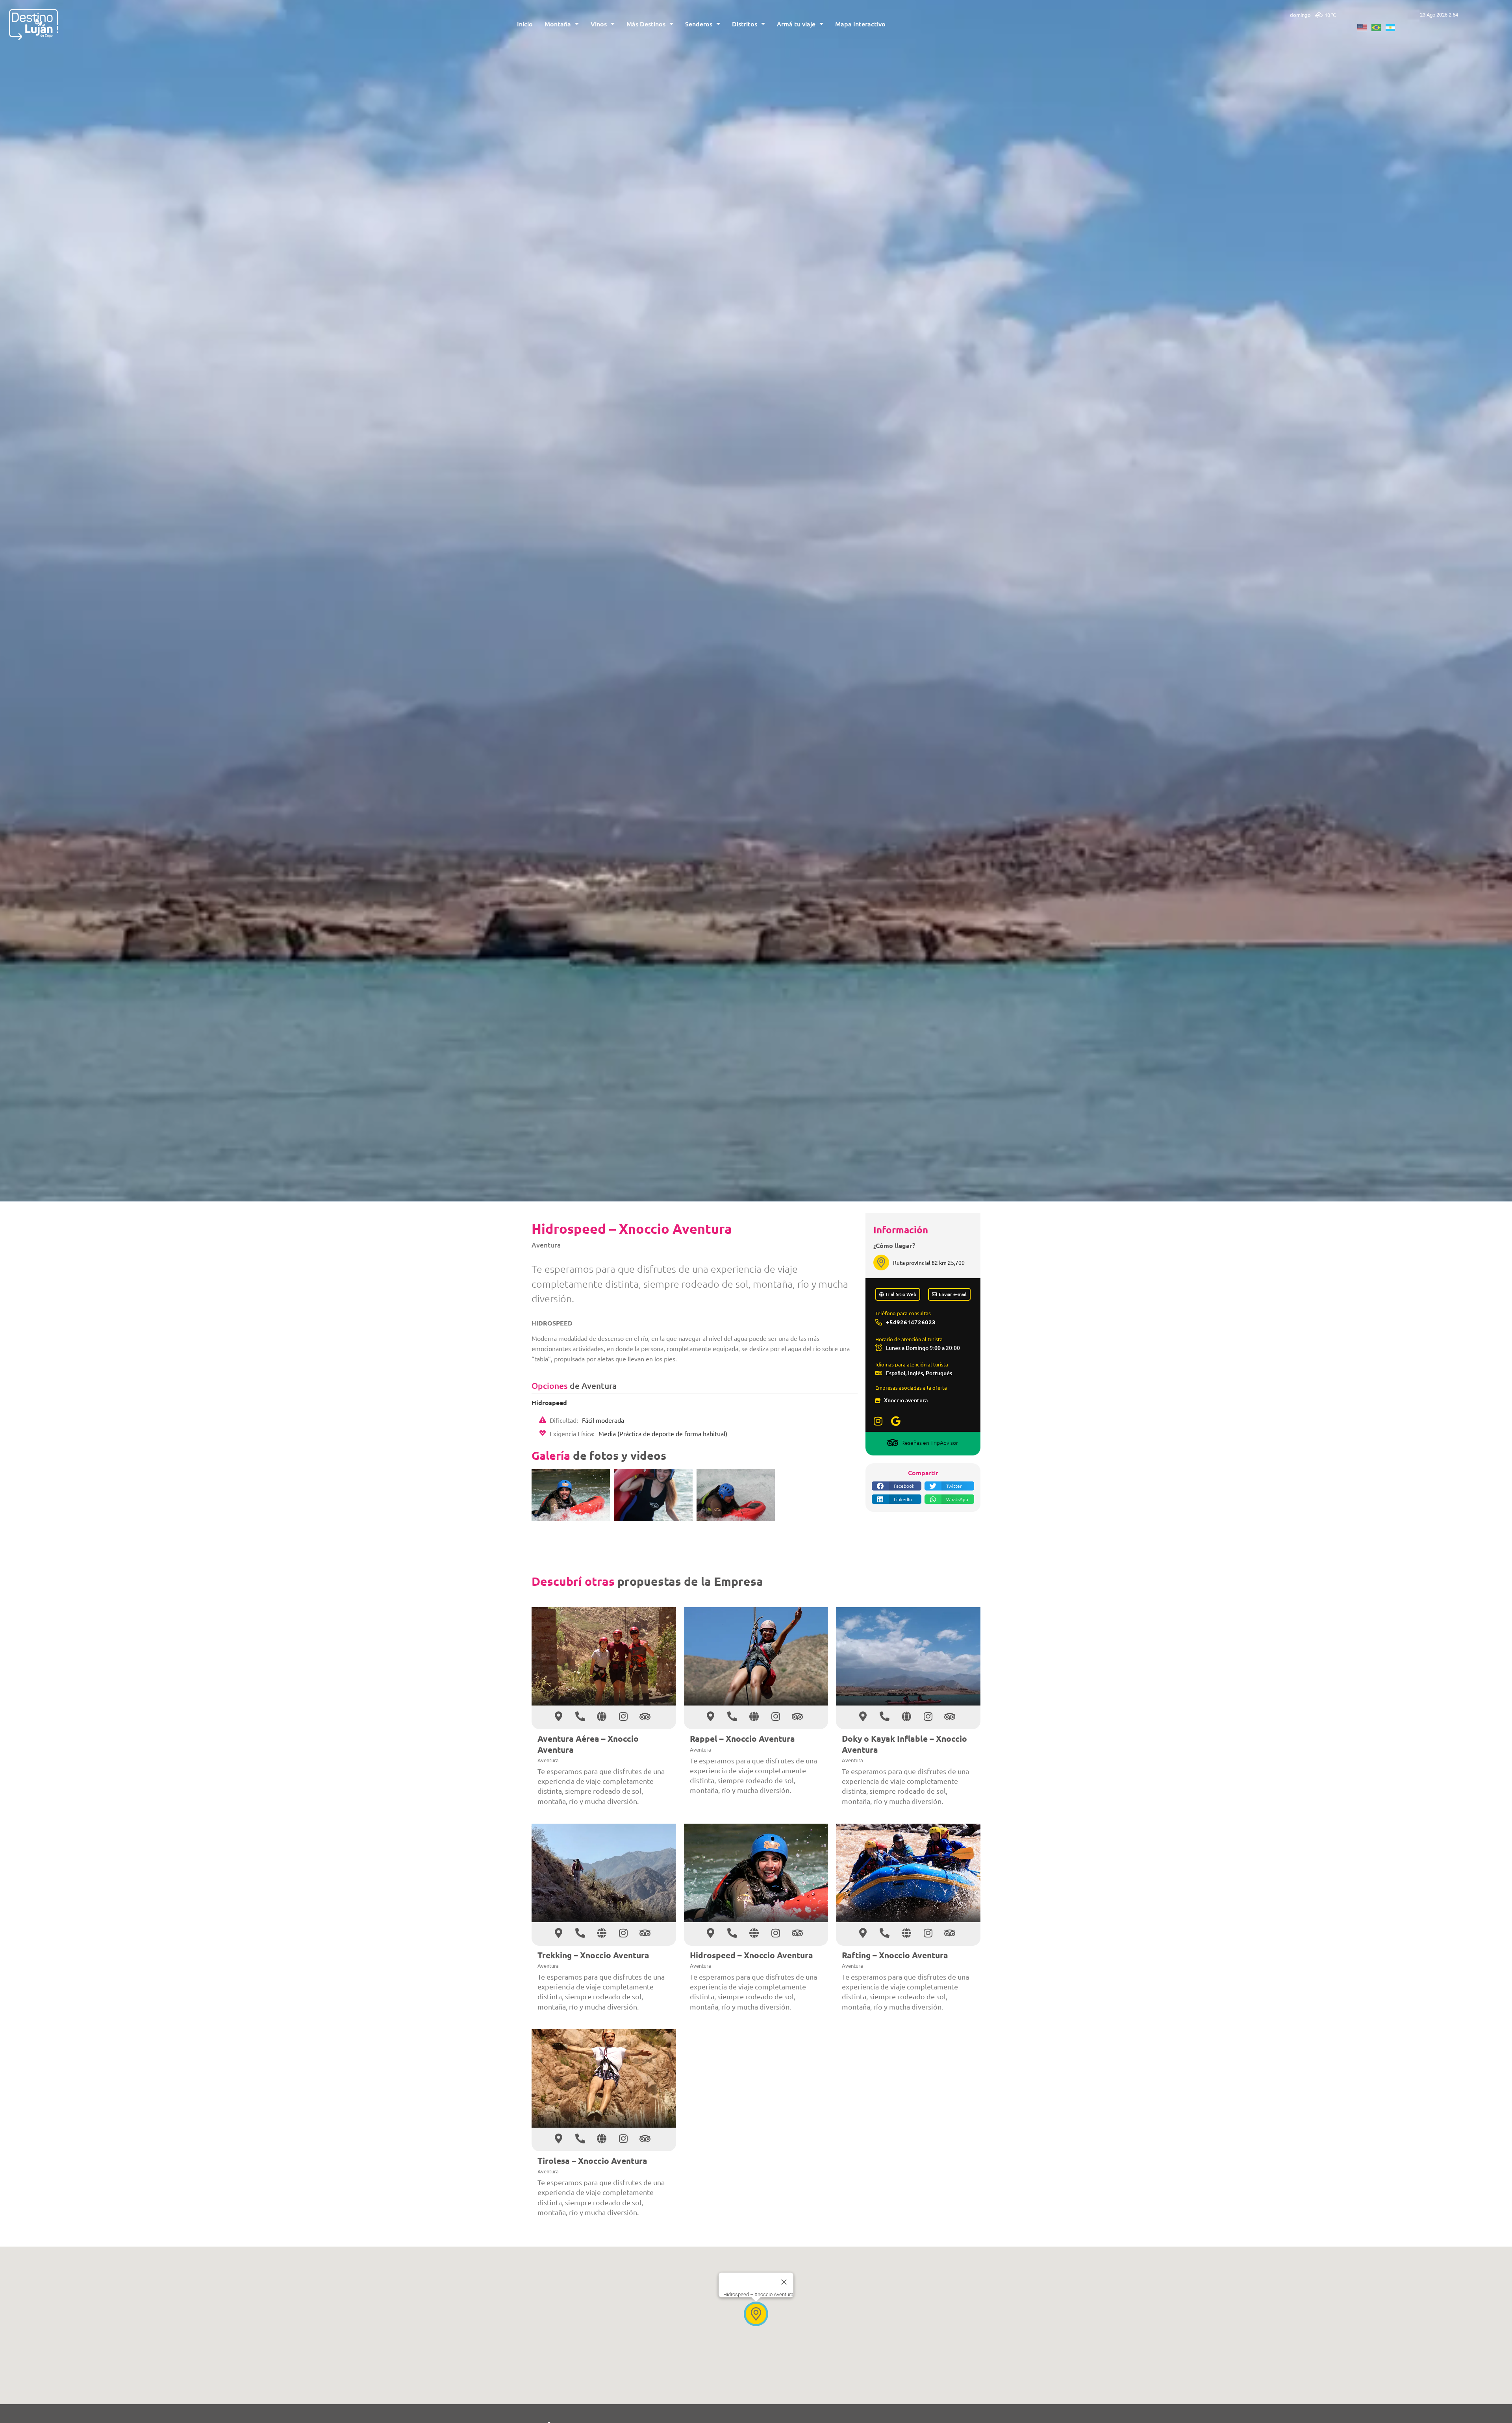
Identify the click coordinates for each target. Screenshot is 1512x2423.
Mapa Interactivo (860, 24)
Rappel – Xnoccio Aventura (742, 1738)
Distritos (745, 24)
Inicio (525, 24)
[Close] (784, 2282)
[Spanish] (1393, 26)
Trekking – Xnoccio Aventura (593, 1955)
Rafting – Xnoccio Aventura (895, 1955)
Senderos (699, 24)
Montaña (558, 24)
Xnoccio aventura (906, 1400)
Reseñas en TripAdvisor (930, 1442)
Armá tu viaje (796, 24)
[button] (897, 1486)
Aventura (546, 1245)
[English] (1364, 26)
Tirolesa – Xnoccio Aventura (592, 2161)
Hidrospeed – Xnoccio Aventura (751, 1955)
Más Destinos (646, 24)
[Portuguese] (1379, 26)
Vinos (599, 24)
